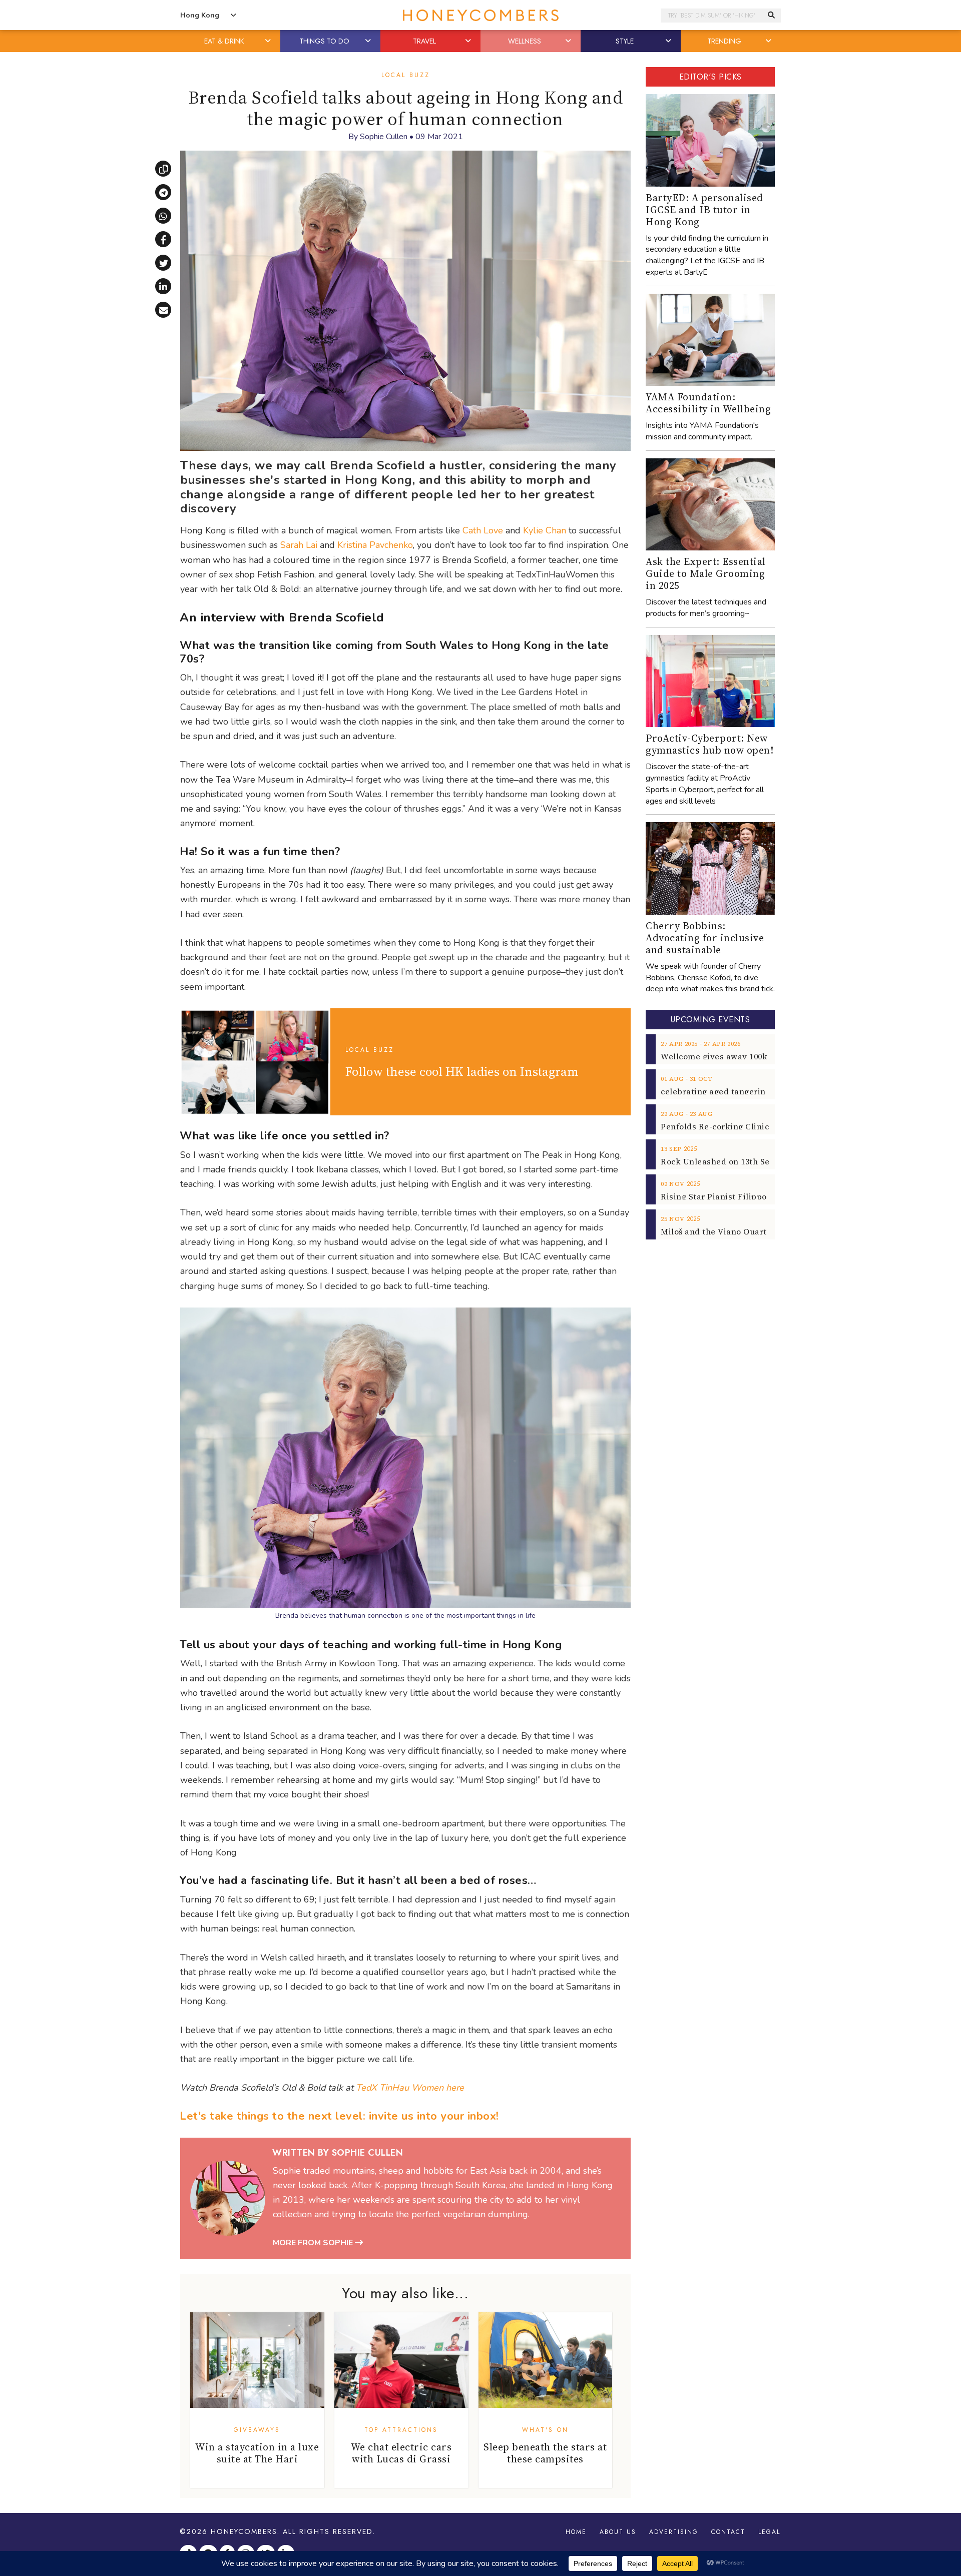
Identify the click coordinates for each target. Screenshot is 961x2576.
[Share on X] (163, 263)
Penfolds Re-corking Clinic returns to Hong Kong (760, 1126)
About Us (618, 2532)
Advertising (674, 2532)
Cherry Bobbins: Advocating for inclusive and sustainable (705, 938)
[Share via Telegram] (163, 192)
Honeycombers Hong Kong (480, 15)
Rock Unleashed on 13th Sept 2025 (729, 1161)
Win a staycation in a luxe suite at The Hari (257, 2453)
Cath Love (483, 530)
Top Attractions (401, 2430)
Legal (769, 2532)
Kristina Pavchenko (375, 545)
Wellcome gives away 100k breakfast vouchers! (756, 1056)
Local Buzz (406, 75)
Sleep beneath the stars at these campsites (545, 2453)
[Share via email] (163, 310)
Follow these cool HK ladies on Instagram (462, 1071)
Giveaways (257, 2430)
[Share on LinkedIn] (163, 286)
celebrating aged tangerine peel (726, 1091)
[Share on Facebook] (163, 239)
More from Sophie (314, 2243)
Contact (728, 2532)
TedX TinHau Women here (410, 2088)
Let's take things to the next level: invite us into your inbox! (339, 2116)
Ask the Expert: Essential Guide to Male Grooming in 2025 (706, 573)
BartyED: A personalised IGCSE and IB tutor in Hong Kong (704, 210)
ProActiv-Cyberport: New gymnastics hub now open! (709, 744)
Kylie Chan (545, 530)
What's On (545, 2430)
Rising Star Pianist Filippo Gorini (728, 1196)
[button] (269, 41)
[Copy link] (163, 169)
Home (576, 2532)
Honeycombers (244, 2531)
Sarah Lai (299, 545)
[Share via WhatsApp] (163, 216)
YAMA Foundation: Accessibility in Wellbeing (708, 403)
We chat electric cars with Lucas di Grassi (401, 2453)
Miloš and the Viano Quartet (718, 1231)
